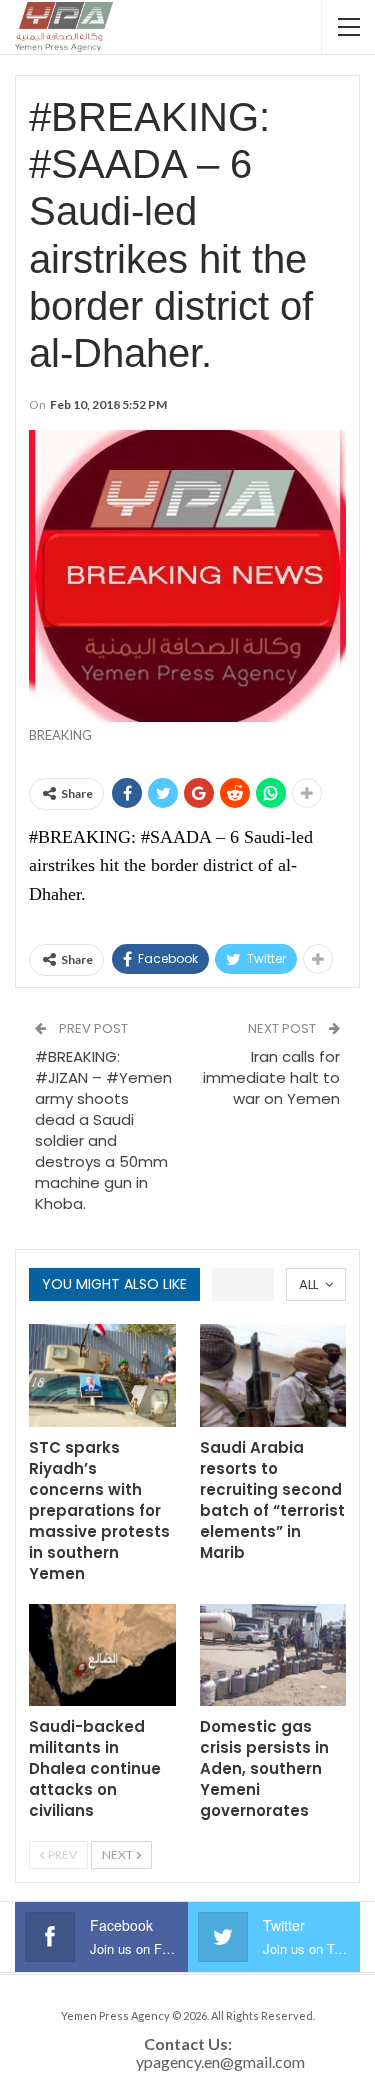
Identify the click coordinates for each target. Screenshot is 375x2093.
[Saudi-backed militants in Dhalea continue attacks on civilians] (102, 1655)
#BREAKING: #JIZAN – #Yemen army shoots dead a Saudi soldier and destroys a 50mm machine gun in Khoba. (103, 1130)
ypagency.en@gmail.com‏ (220, 2061)
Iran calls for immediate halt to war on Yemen (271, 1077)
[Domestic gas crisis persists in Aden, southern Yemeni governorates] (273, 1655)
